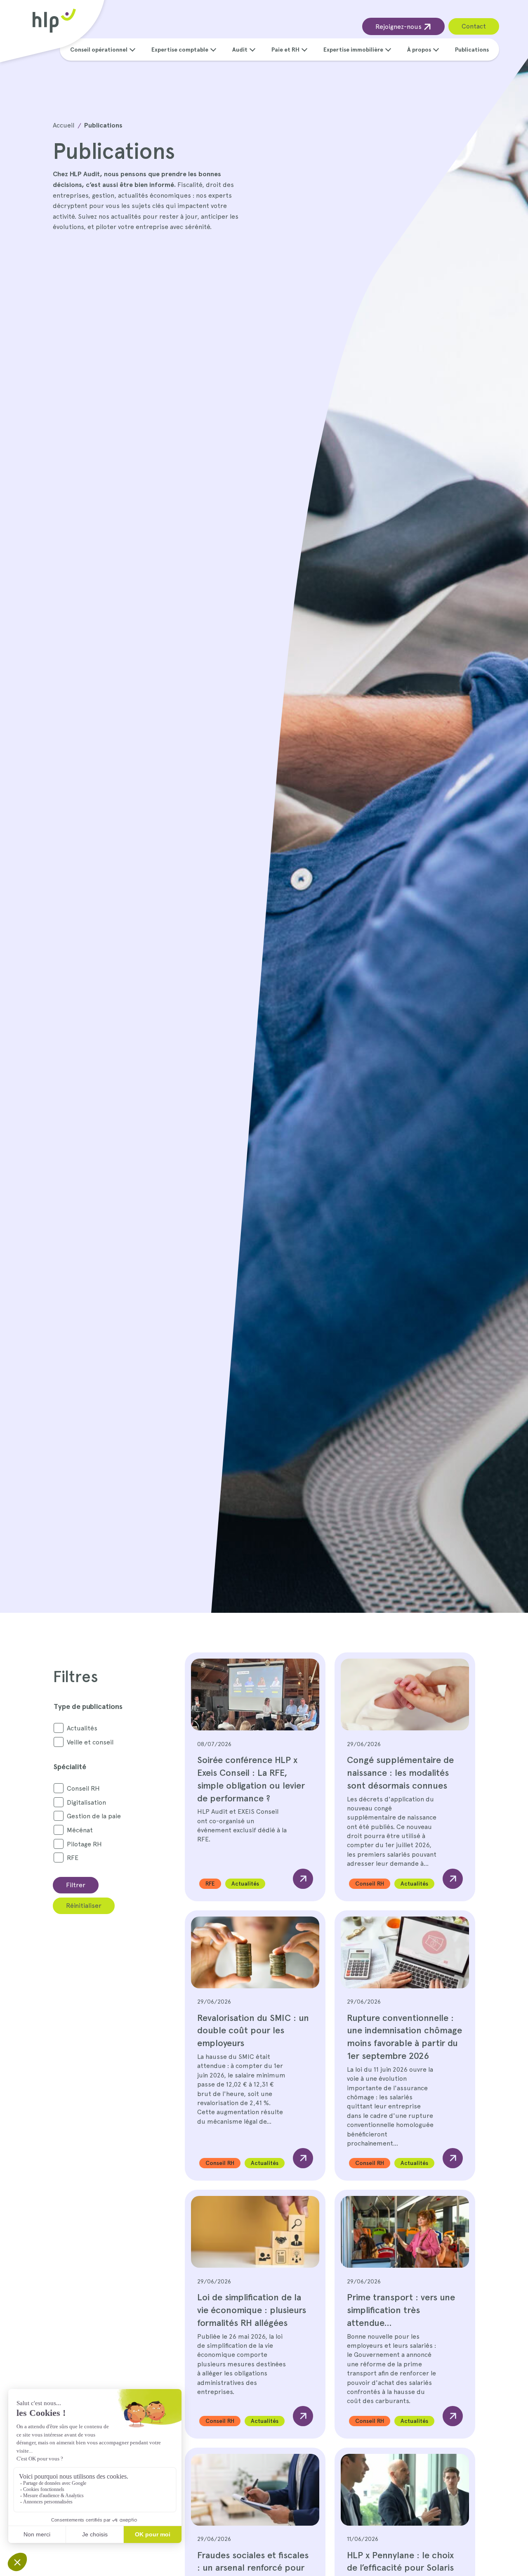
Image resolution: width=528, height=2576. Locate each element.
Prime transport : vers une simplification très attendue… (401, 2310)
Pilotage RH (84, 1844)
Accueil (64, 125)
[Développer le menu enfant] (132, 49)
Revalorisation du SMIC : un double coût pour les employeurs (253, 2030)
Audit (240, 50)
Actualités (82, 1728)
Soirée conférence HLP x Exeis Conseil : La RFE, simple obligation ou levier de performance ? (251, 1779)
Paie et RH (285, 50)
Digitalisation (86, 1802)
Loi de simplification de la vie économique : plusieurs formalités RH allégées (252, 2310)
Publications (472, 50)
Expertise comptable (180, 50)
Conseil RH (83, 1788)
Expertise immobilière (353, 50)
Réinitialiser (84, 1906)
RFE (73, 1858)
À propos (419, 50)
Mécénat (80, 1830)
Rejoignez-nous (399, 27)
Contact (474, 26)
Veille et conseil (90, 1742)
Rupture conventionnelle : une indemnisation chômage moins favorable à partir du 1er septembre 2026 (404, 2037)
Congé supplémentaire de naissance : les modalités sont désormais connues (400, 1772)
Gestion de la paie (94, 1816)
